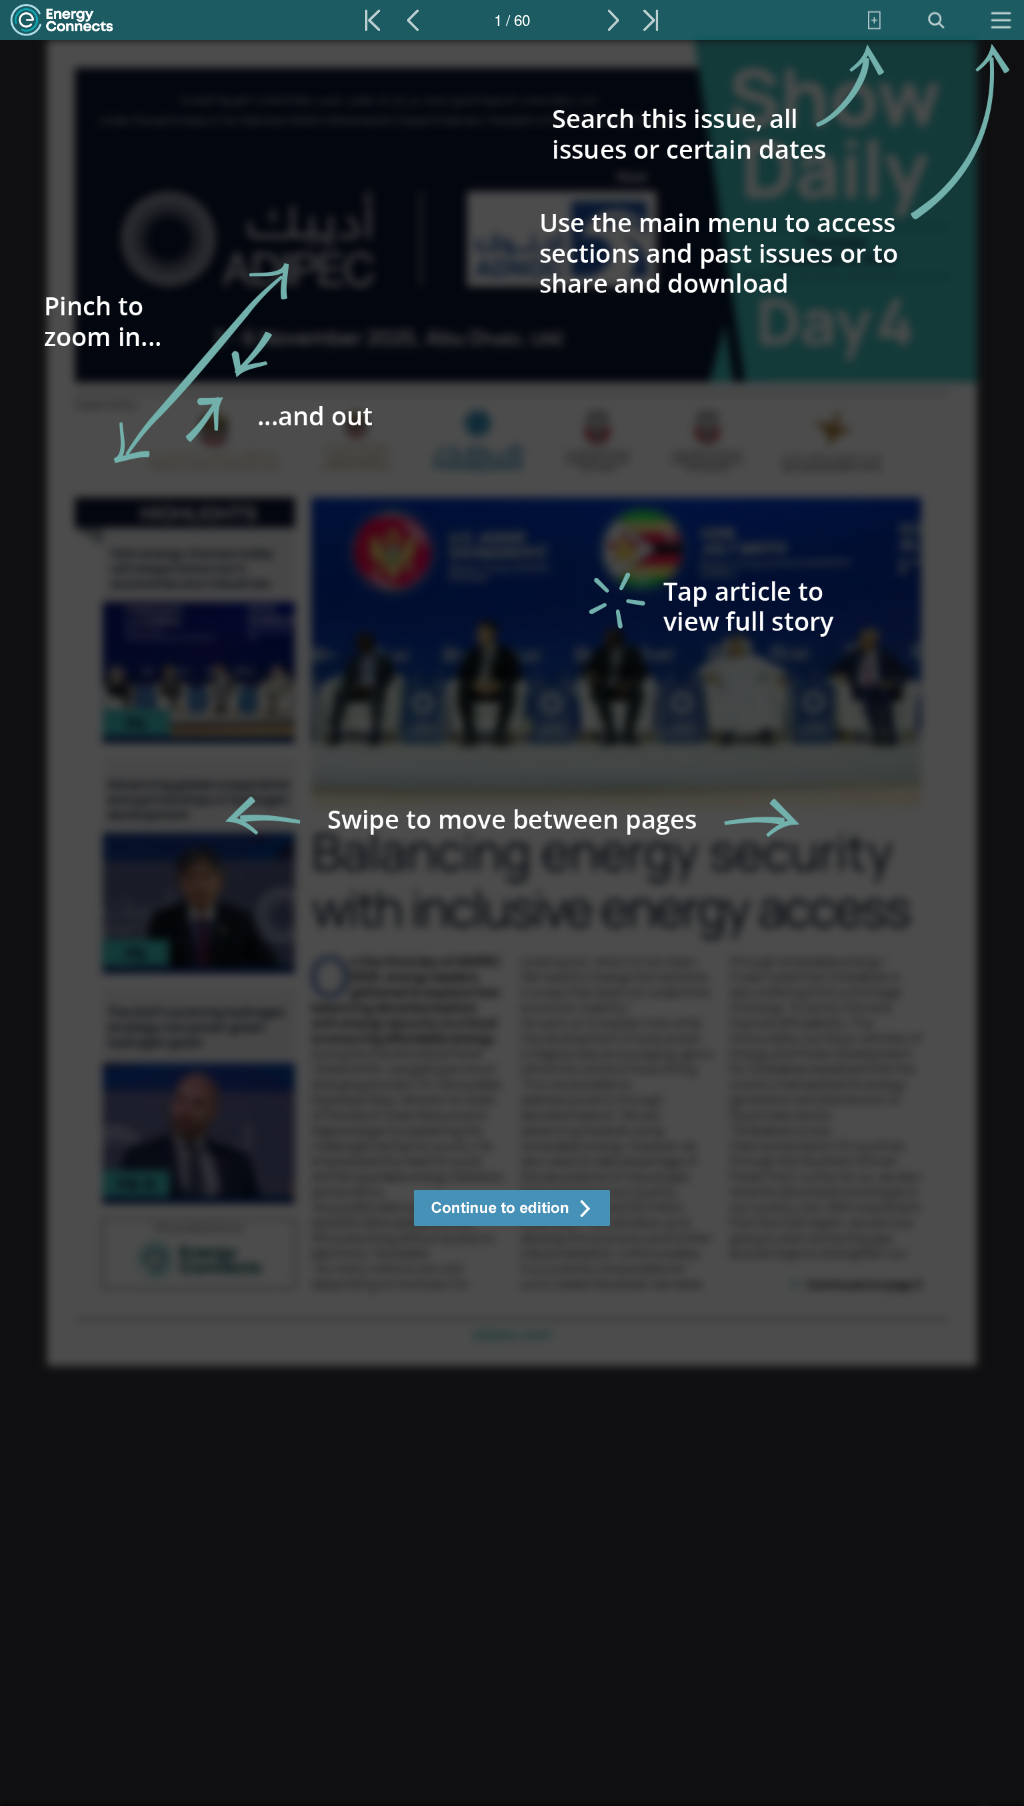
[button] (512, 1210)
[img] (512, 923)
